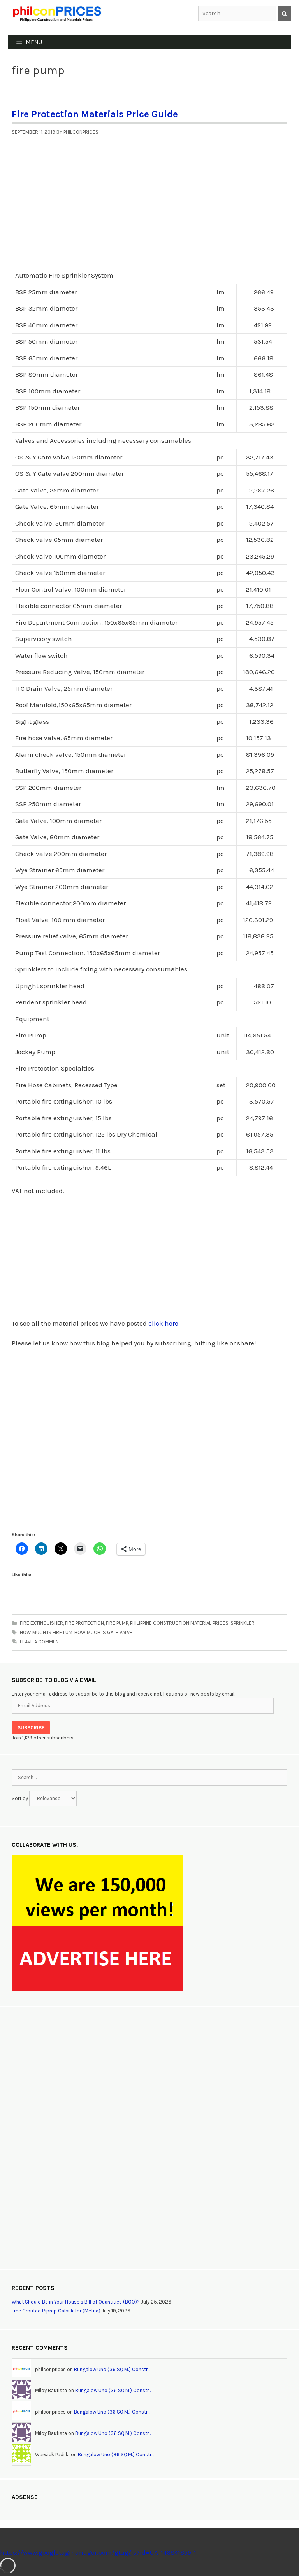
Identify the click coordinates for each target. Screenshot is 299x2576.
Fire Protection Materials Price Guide (95, 114)
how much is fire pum (46, 1632)
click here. (164, 1323)
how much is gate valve (103, 1632)
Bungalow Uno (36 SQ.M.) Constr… (112, 2369)
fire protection (84, 1623)
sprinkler (243, 1623)
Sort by (20, 1798)
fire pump (117, 1623)
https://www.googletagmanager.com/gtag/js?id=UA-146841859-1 (98, 2552)
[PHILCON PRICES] (56, 13)
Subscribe (31, 1728)
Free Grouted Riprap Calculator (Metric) (56, 2311)
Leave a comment (41, 1642)
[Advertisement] (149, 209)
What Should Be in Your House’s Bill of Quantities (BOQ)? (76, 2302)
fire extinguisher (41, 1623)
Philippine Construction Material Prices (179, 1623)
